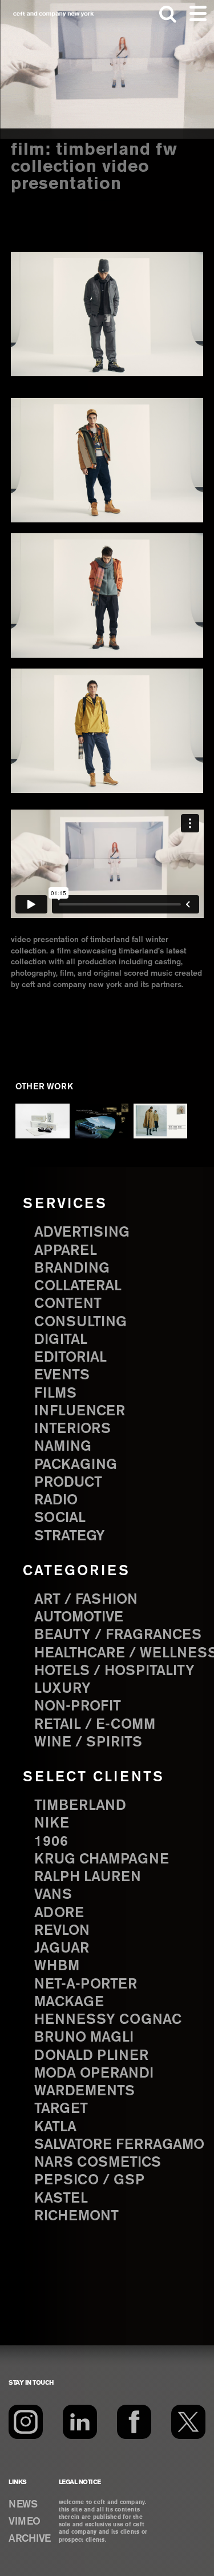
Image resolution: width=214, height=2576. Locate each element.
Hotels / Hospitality (114, 1671)
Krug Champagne (102, 1859)
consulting (80, 1322)
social (60, 1518)
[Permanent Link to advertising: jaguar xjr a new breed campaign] (102, 1121)
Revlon (62, 1931)
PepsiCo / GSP (89, 2180)
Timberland (80, 1806)
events (62, 1375)
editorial (70, 1358)
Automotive (79, 1617)
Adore (59, 1913)
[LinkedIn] (80, 2422)
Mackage (69, 2002)
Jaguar (62, 1949)
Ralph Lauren (88, 1877)
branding (72, 1269)
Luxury (62, 1689)
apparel (66, 1251)
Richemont (76, 2216)
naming (63, 1447)
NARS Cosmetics (98, 2163)
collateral (78, 1286)
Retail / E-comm (95, 1725)
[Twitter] (188, 2422)
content (68, 1304)
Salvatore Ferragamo (119, 2145)
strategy (70, 1536)
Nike (52, 1824)
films (55, 1394)
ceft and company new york (54, 14)
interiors (72, 1429)
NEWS (23, 2505)
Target (61, 2109)
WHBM (57, 1966)
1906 (51, 1842)
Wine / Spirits (88, 1742)
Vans (53, 1895)
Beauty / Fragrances (118, 1635)
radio (56, 1500)
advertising (82, 1233)
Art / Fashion (86, 1600)
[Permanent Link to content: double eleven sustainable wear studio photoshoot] (161, 1121)
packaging (76, 1465)
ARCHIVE (30, 2539)
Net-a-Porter (86, 1985)
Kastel (61, 2199)
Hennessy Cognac (108, 2020)
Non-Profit (78, 1706)
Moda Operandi (94, 2074)
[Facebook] (134, 2422)
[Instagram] (26, 2422)
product (68, 1483)
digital (61, 1340)
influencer (80, 1411)
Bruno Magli (84, 2038)
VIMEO (25, 2522)
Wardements (84, 2091)
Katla (55, 2127)
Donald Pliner (91, 2056)
